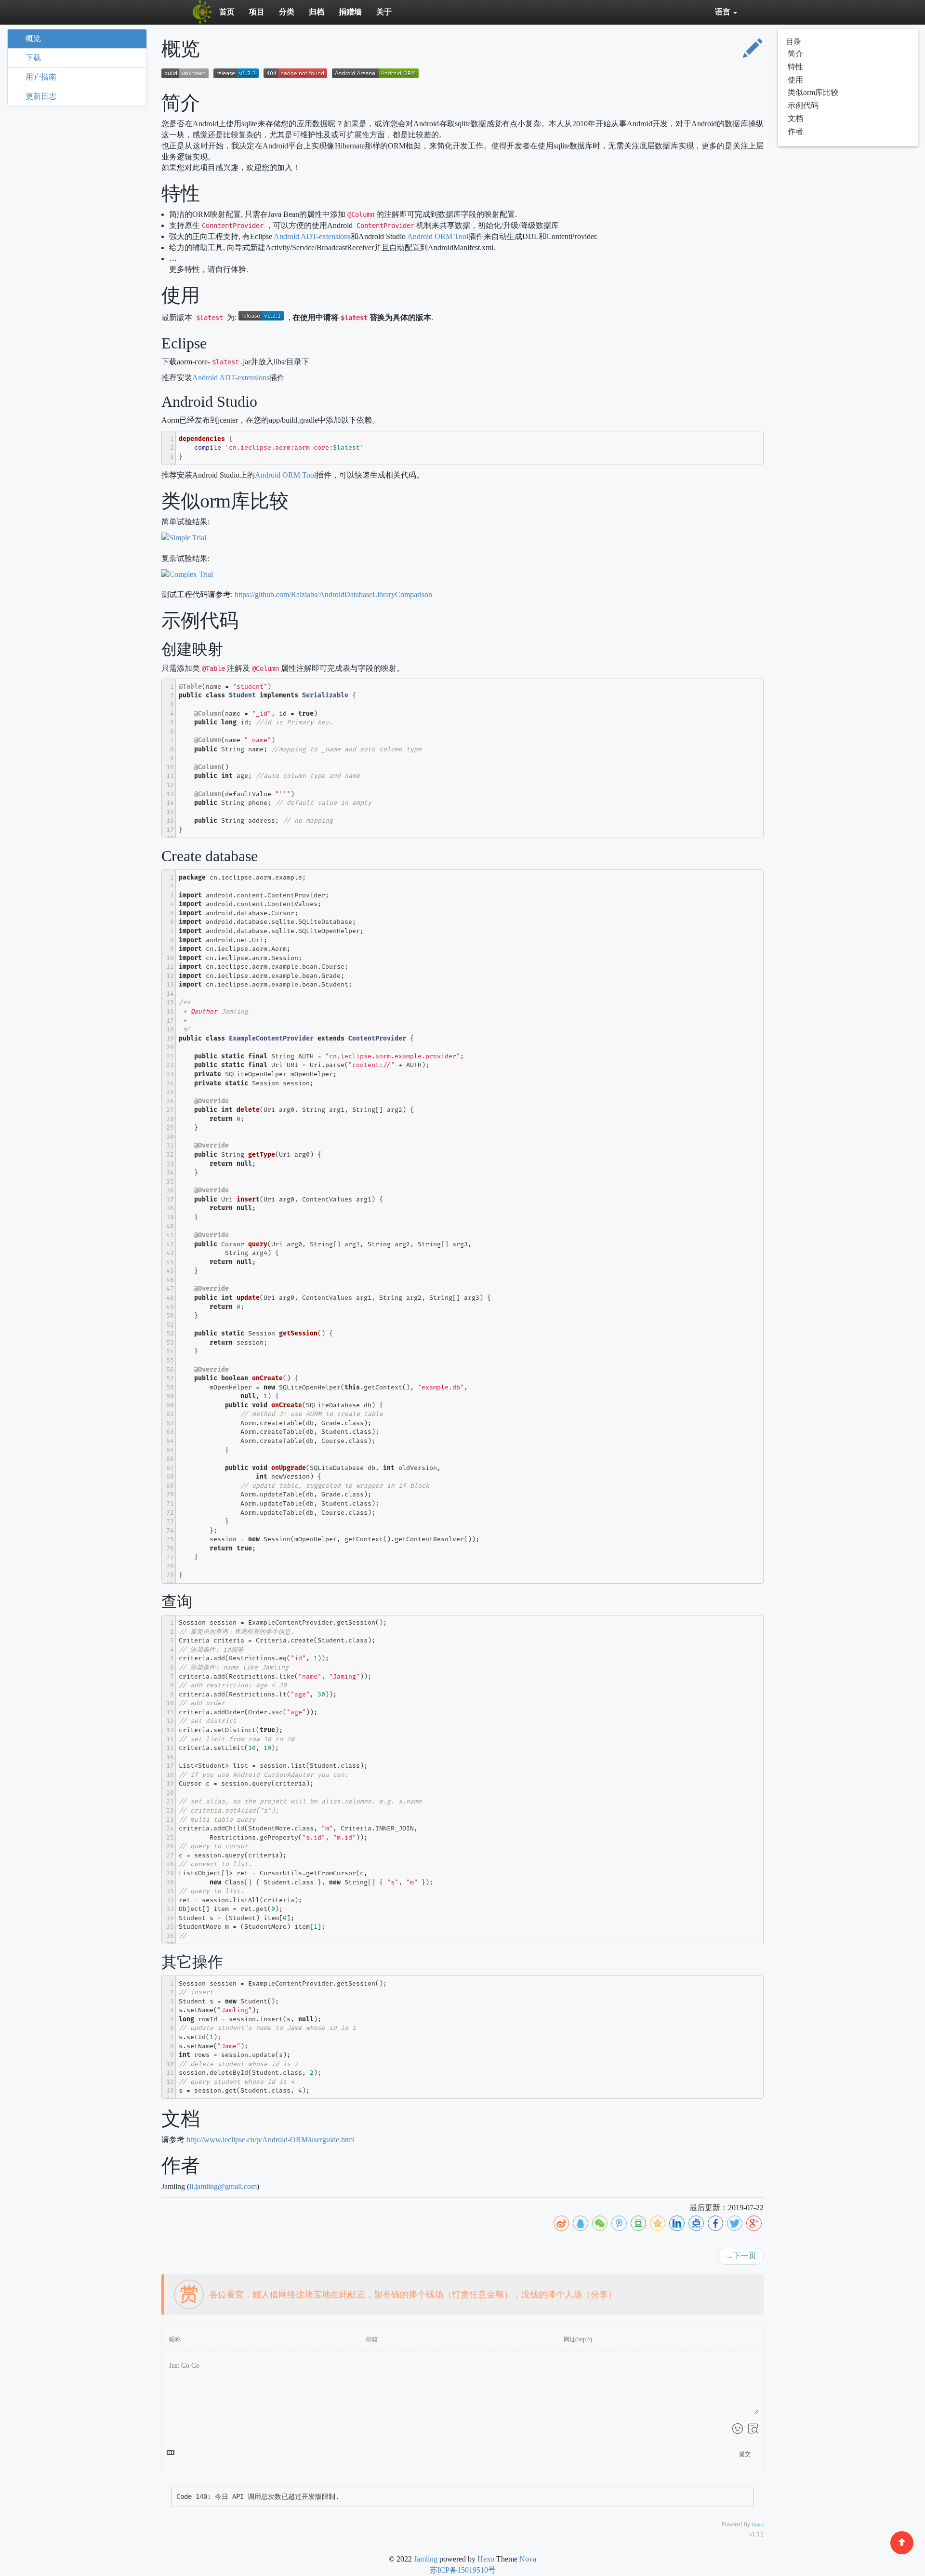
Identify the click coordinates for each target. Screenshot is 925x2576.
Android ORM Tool (438, 236)
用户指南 (41, 77)
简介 (795, 54)
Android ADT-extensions (312, 236)
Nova (528, 2559)
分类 (287, 12)
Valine (758, 2525)
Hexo (486, 2559)
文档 (795, 118)
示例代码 (803, 105)
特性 (795, 67)
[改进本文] (753, 50)
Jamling (426, 2559)
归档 (317, 12)
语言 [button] (724, 12)
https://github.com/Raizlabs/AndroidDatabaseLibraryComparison (333, 594)
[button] (395, 2295)
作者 (795, 131)
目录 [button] (793, 42)
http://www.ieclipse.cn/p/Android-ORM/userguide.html (271, 2140)
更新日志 (41, 96)
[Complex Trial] (190, 576)
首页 (227, 12)
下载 (33, 58)
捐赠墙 (350, 12)
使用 (795, 80)
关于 (384, 12)
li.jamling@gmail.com (223, 2186)
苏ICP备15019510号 (463, 2570)
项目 (257, 12)
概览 (33, 38)
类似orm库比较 (813, 92)
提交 (745, 2454)
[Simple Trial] (186, 540)
